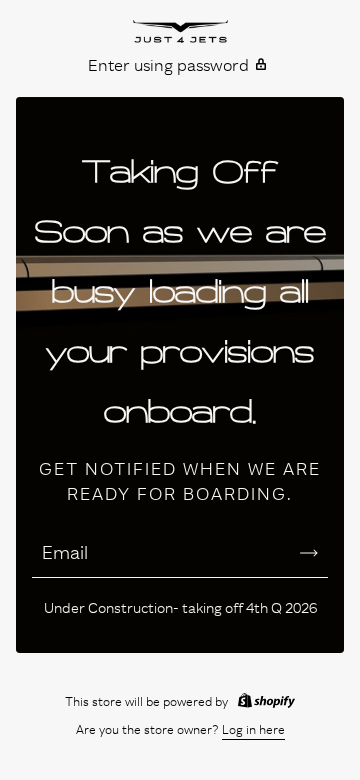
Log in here (253, 729)
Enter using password (168, 65)
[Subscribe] (309, 553)
